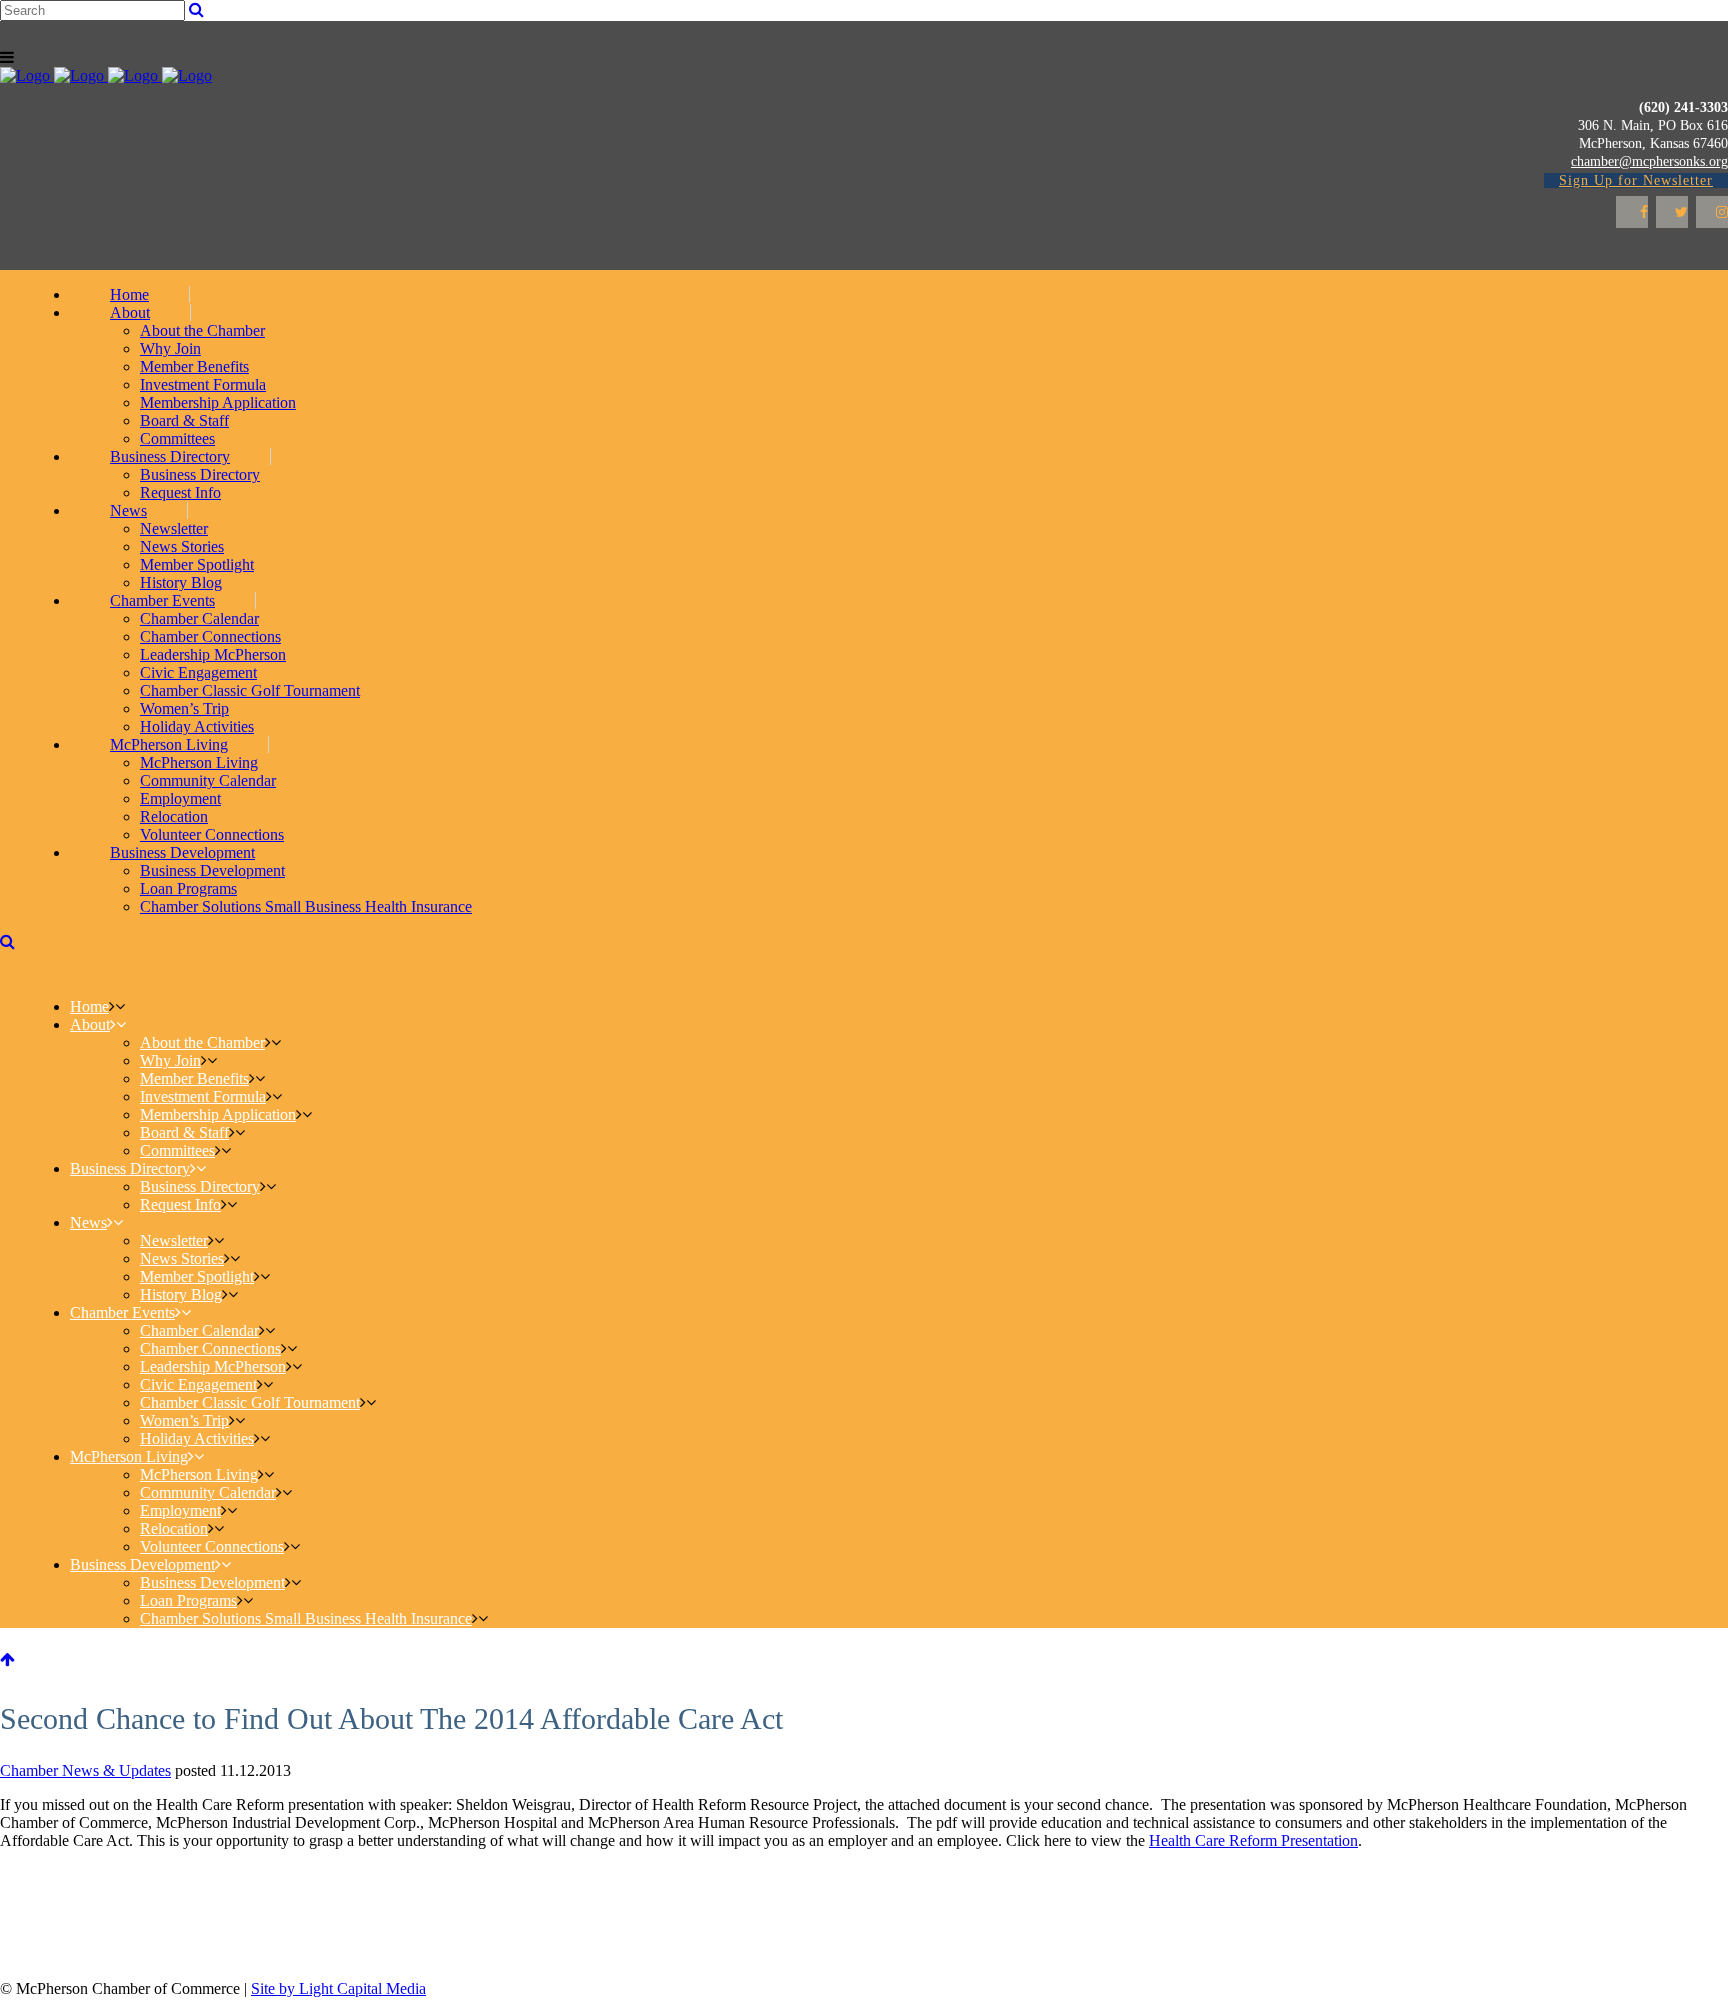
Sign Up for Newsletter (1636, 180)
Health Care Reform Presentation (1253, 1840)
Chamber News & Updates (85, 1770)
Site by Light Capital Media (338, 1988)
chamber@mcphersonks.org (1649, 161)
